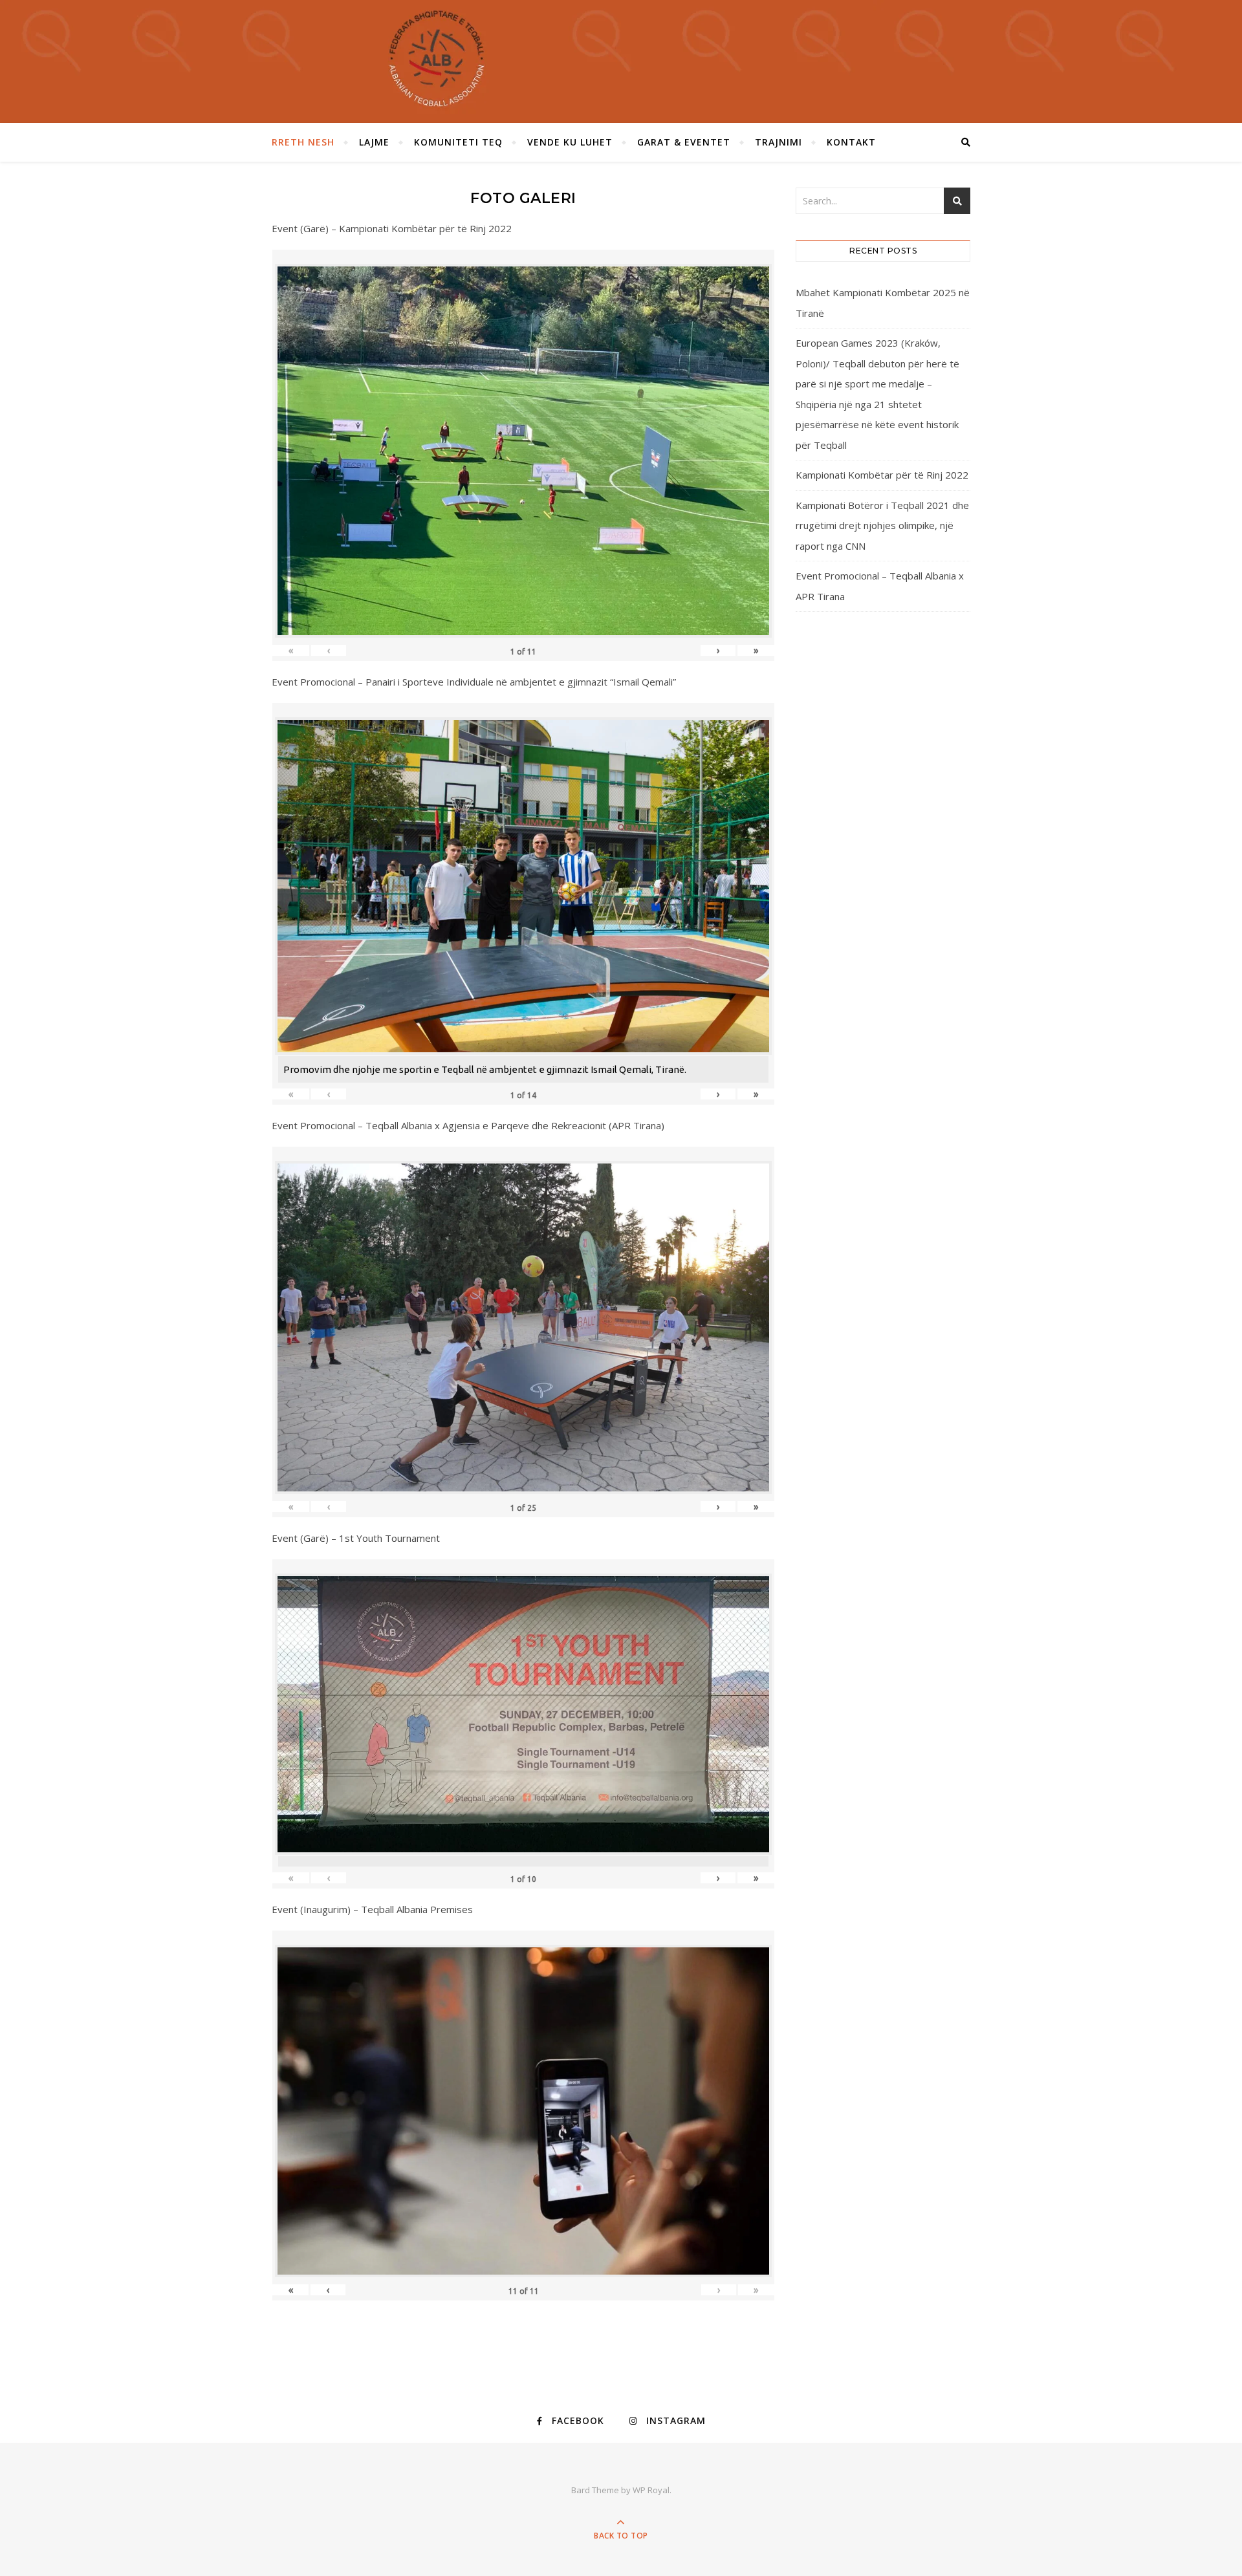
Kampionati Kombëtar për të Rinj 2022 (882, 475)
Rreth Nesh (303, 142)
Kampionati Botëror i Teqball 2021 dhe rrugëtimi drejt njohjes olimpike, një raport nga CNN (882, 525)
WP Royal (651, 2490)
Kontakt (851, 142)
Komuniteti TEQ (458, 142)
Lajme (374, 142)
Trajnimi (779, 142)
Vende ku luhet (570, 142)
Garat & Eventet (684, 142)
